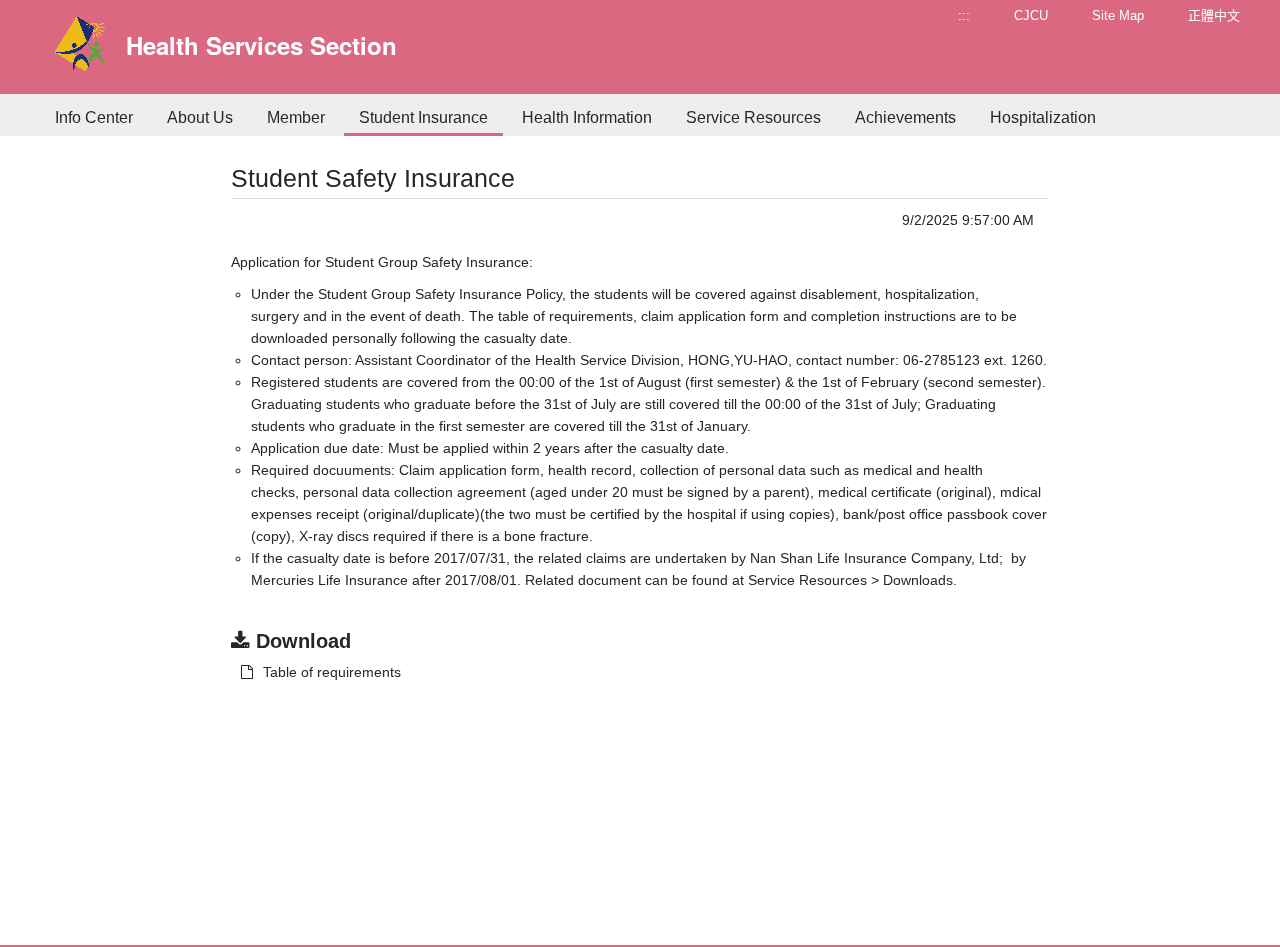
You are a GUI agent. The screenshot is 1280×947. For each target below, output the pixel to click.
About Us (200, 117)
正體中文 (1214, 15)
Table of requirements (332, 672)
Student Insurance (423, 117)
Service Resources (753, 117)
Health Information (587, 117)
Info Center (94, 117)
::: (964, 15)
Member (296, 117)
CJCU (1031, 15)
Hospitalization (1043, 117)
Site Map (1118, 15)
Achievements (905, 117)
